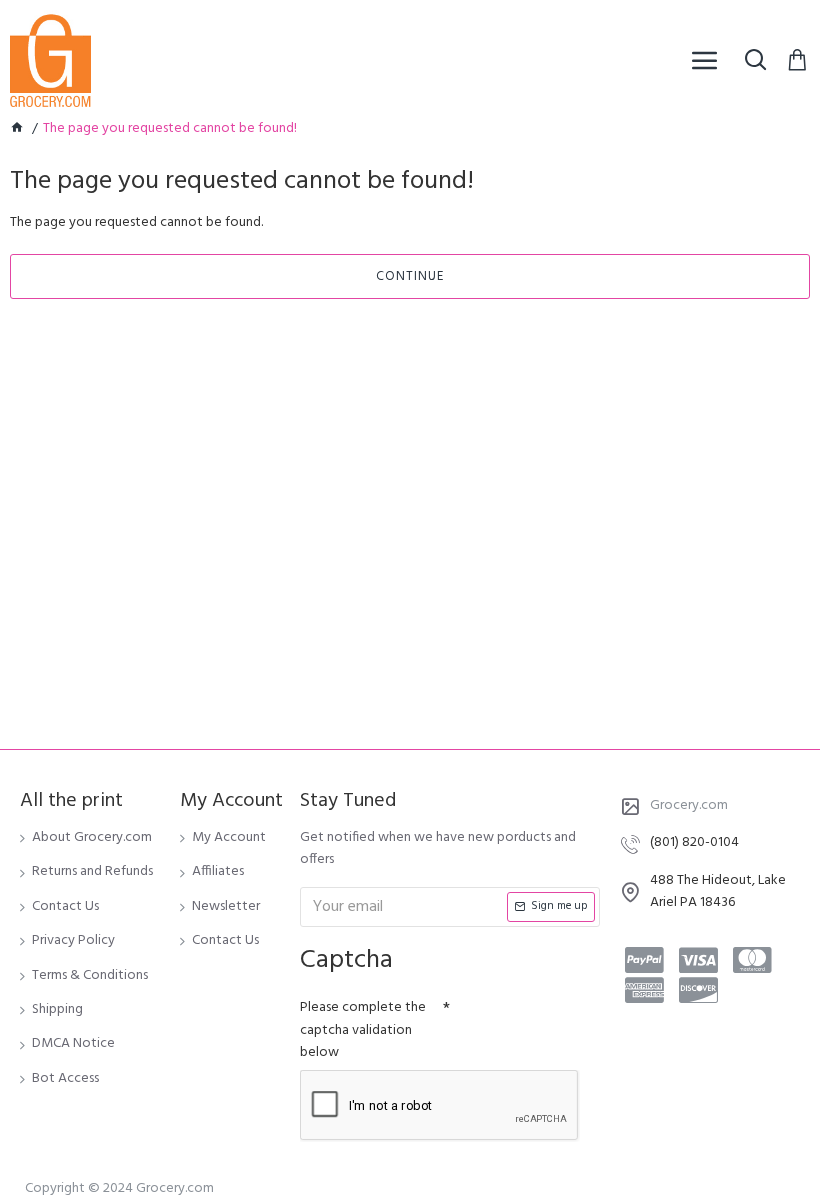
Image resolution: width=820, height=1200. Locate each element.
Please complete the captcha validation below (363, 1030)
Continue (410, 276)
